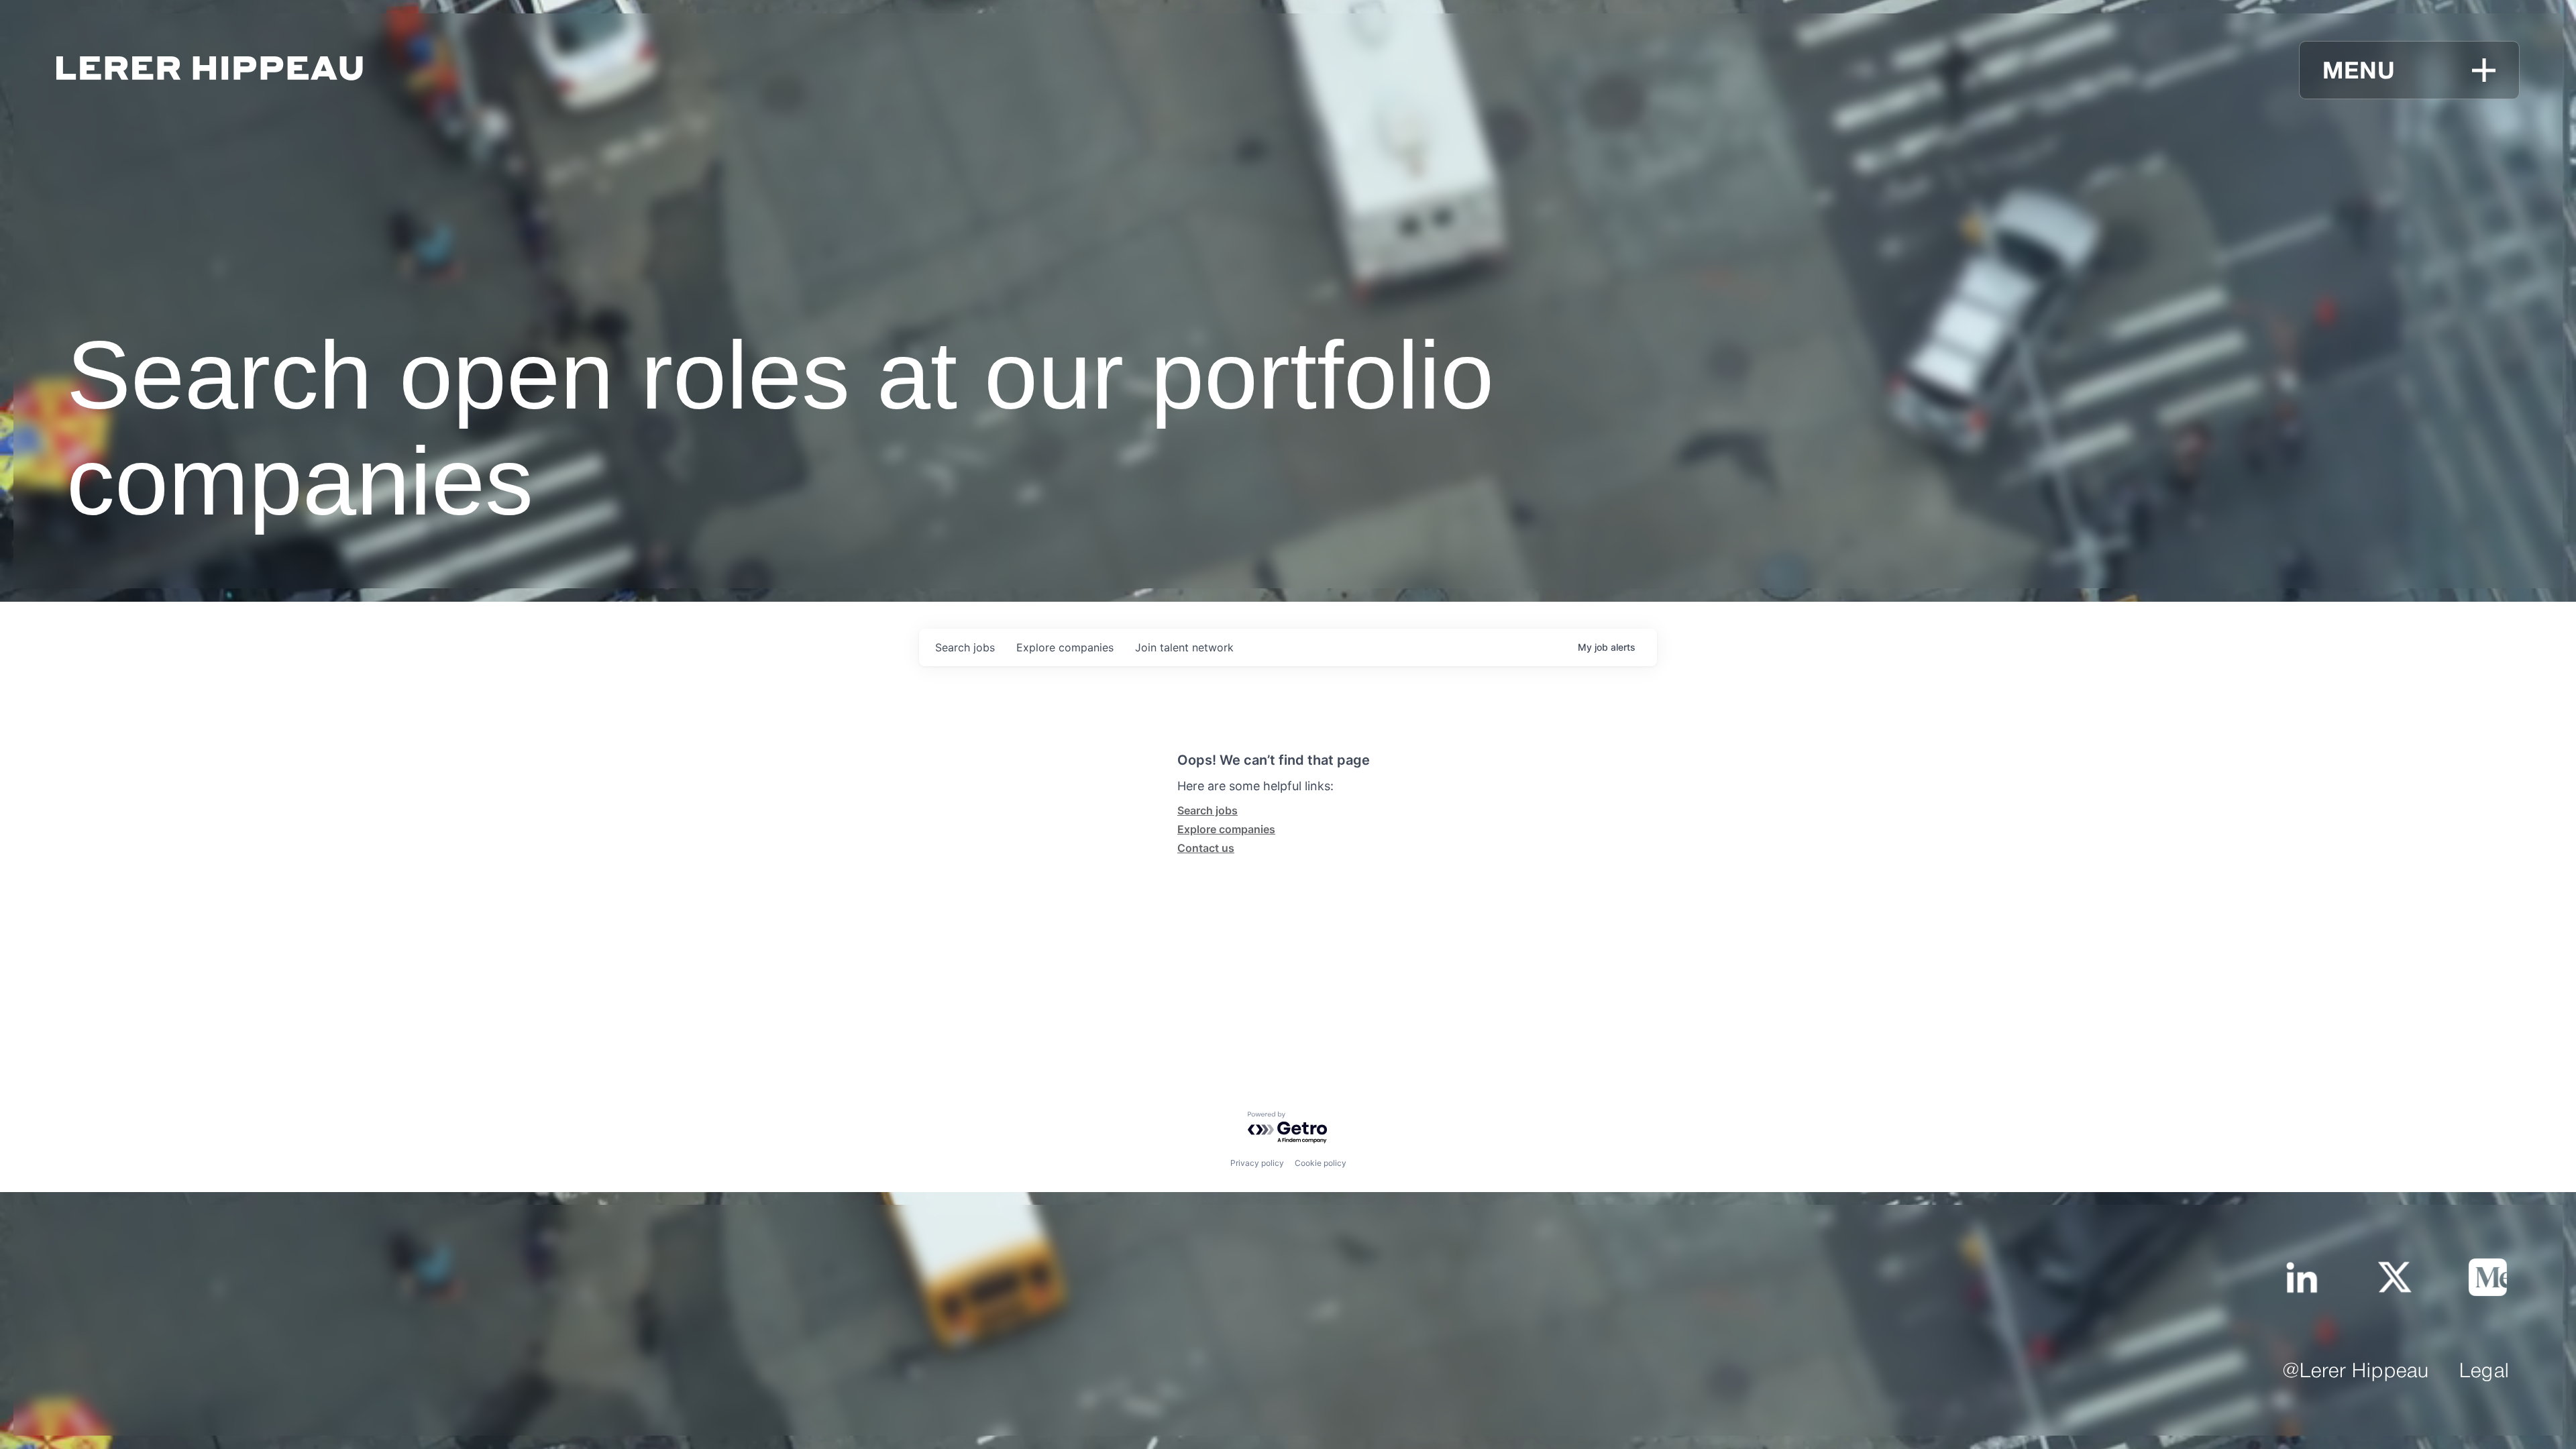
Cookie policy (1321, 1163)
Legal (2484, 1372)
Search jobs (1207, 810)
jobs (965, 647)
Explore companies (1226, 829)
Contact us (1206, 848)
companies (1065, 647)
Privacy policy (1257, 1163)
